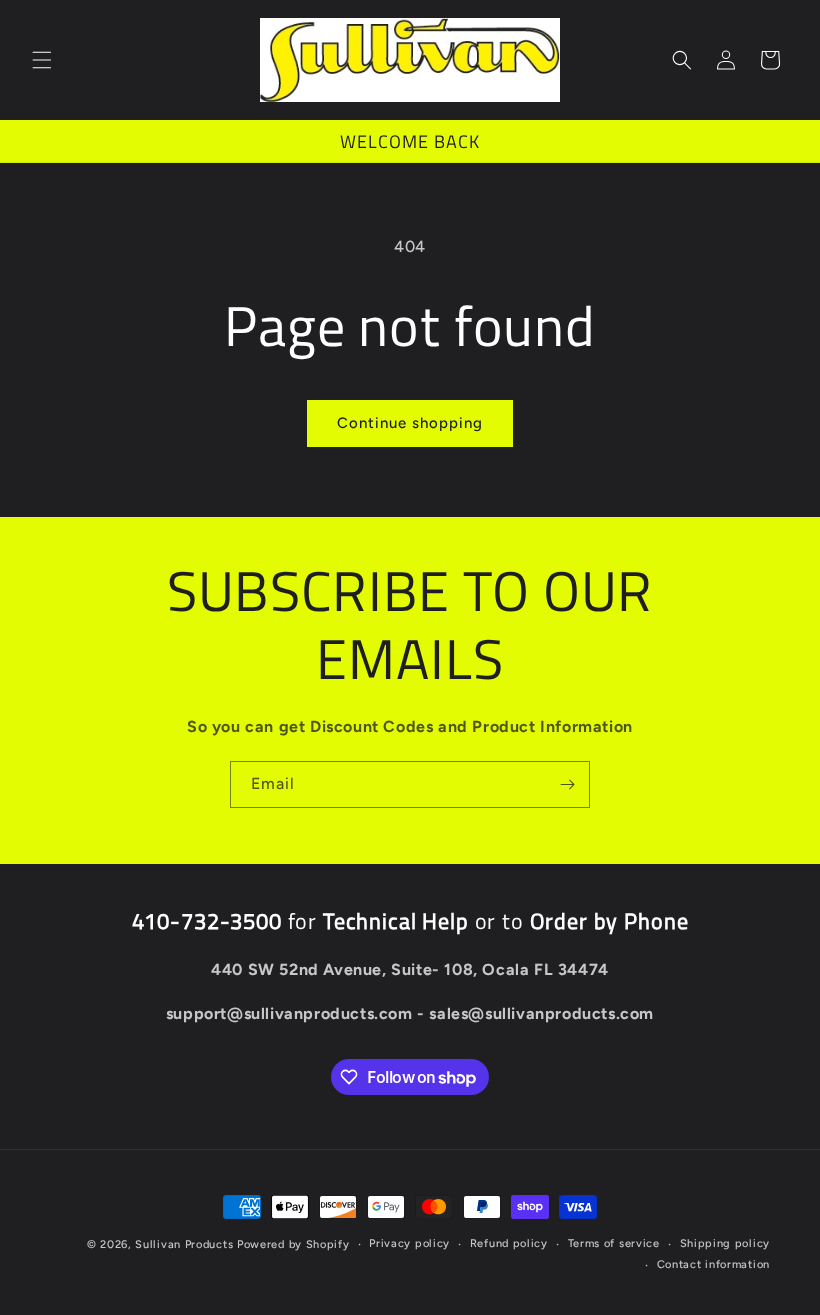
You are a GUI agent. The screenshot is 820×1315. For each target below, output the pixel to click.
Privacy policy (409, 1243)
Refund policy (509, 1243)
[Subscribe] (567, 784)
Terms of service (614, 1243)
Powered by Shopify (293, 1244)
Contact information (713, 1264)
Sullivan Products (184, 1244)
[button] (42, 60)
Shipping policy (725, 1243)
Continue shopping (410, 423)
